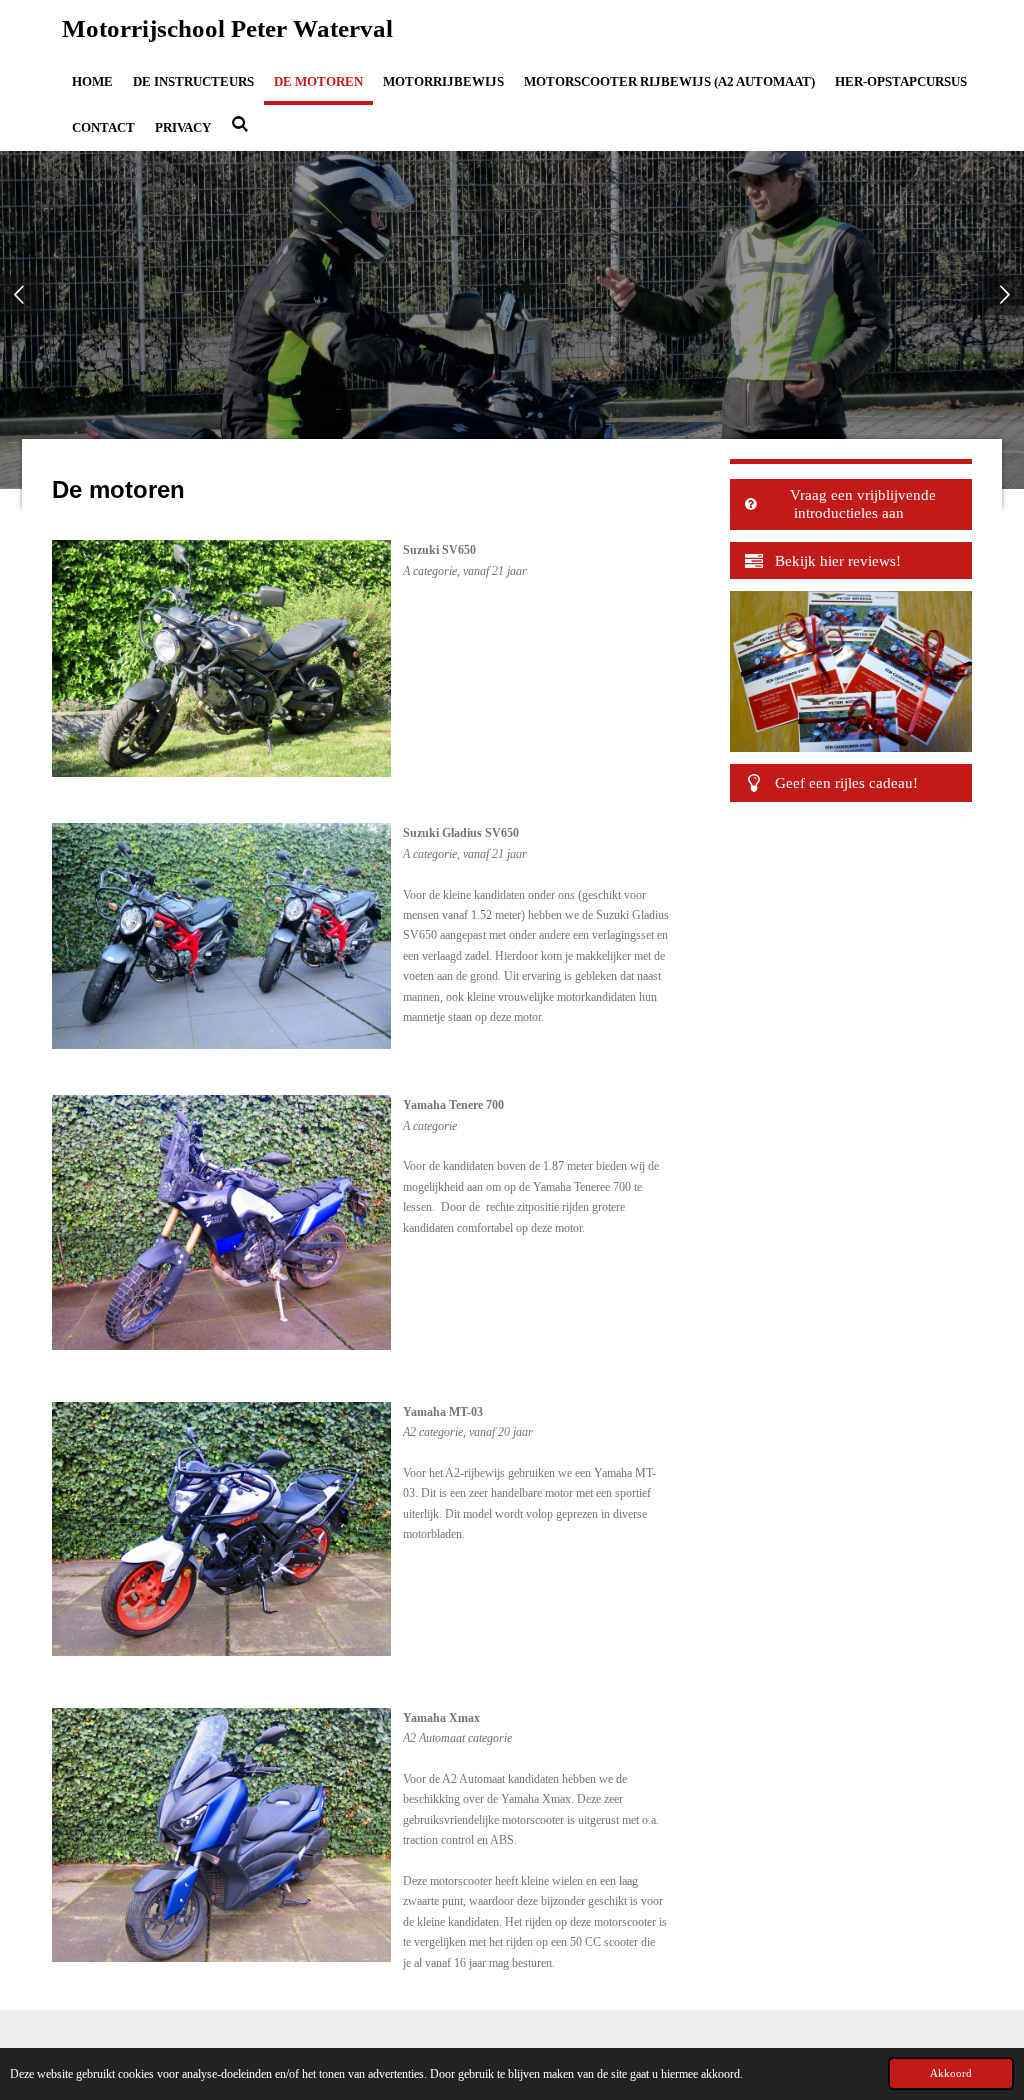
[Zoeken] (240, 125)
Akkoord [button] (951, 2073)
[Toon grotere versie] (221, 658)
